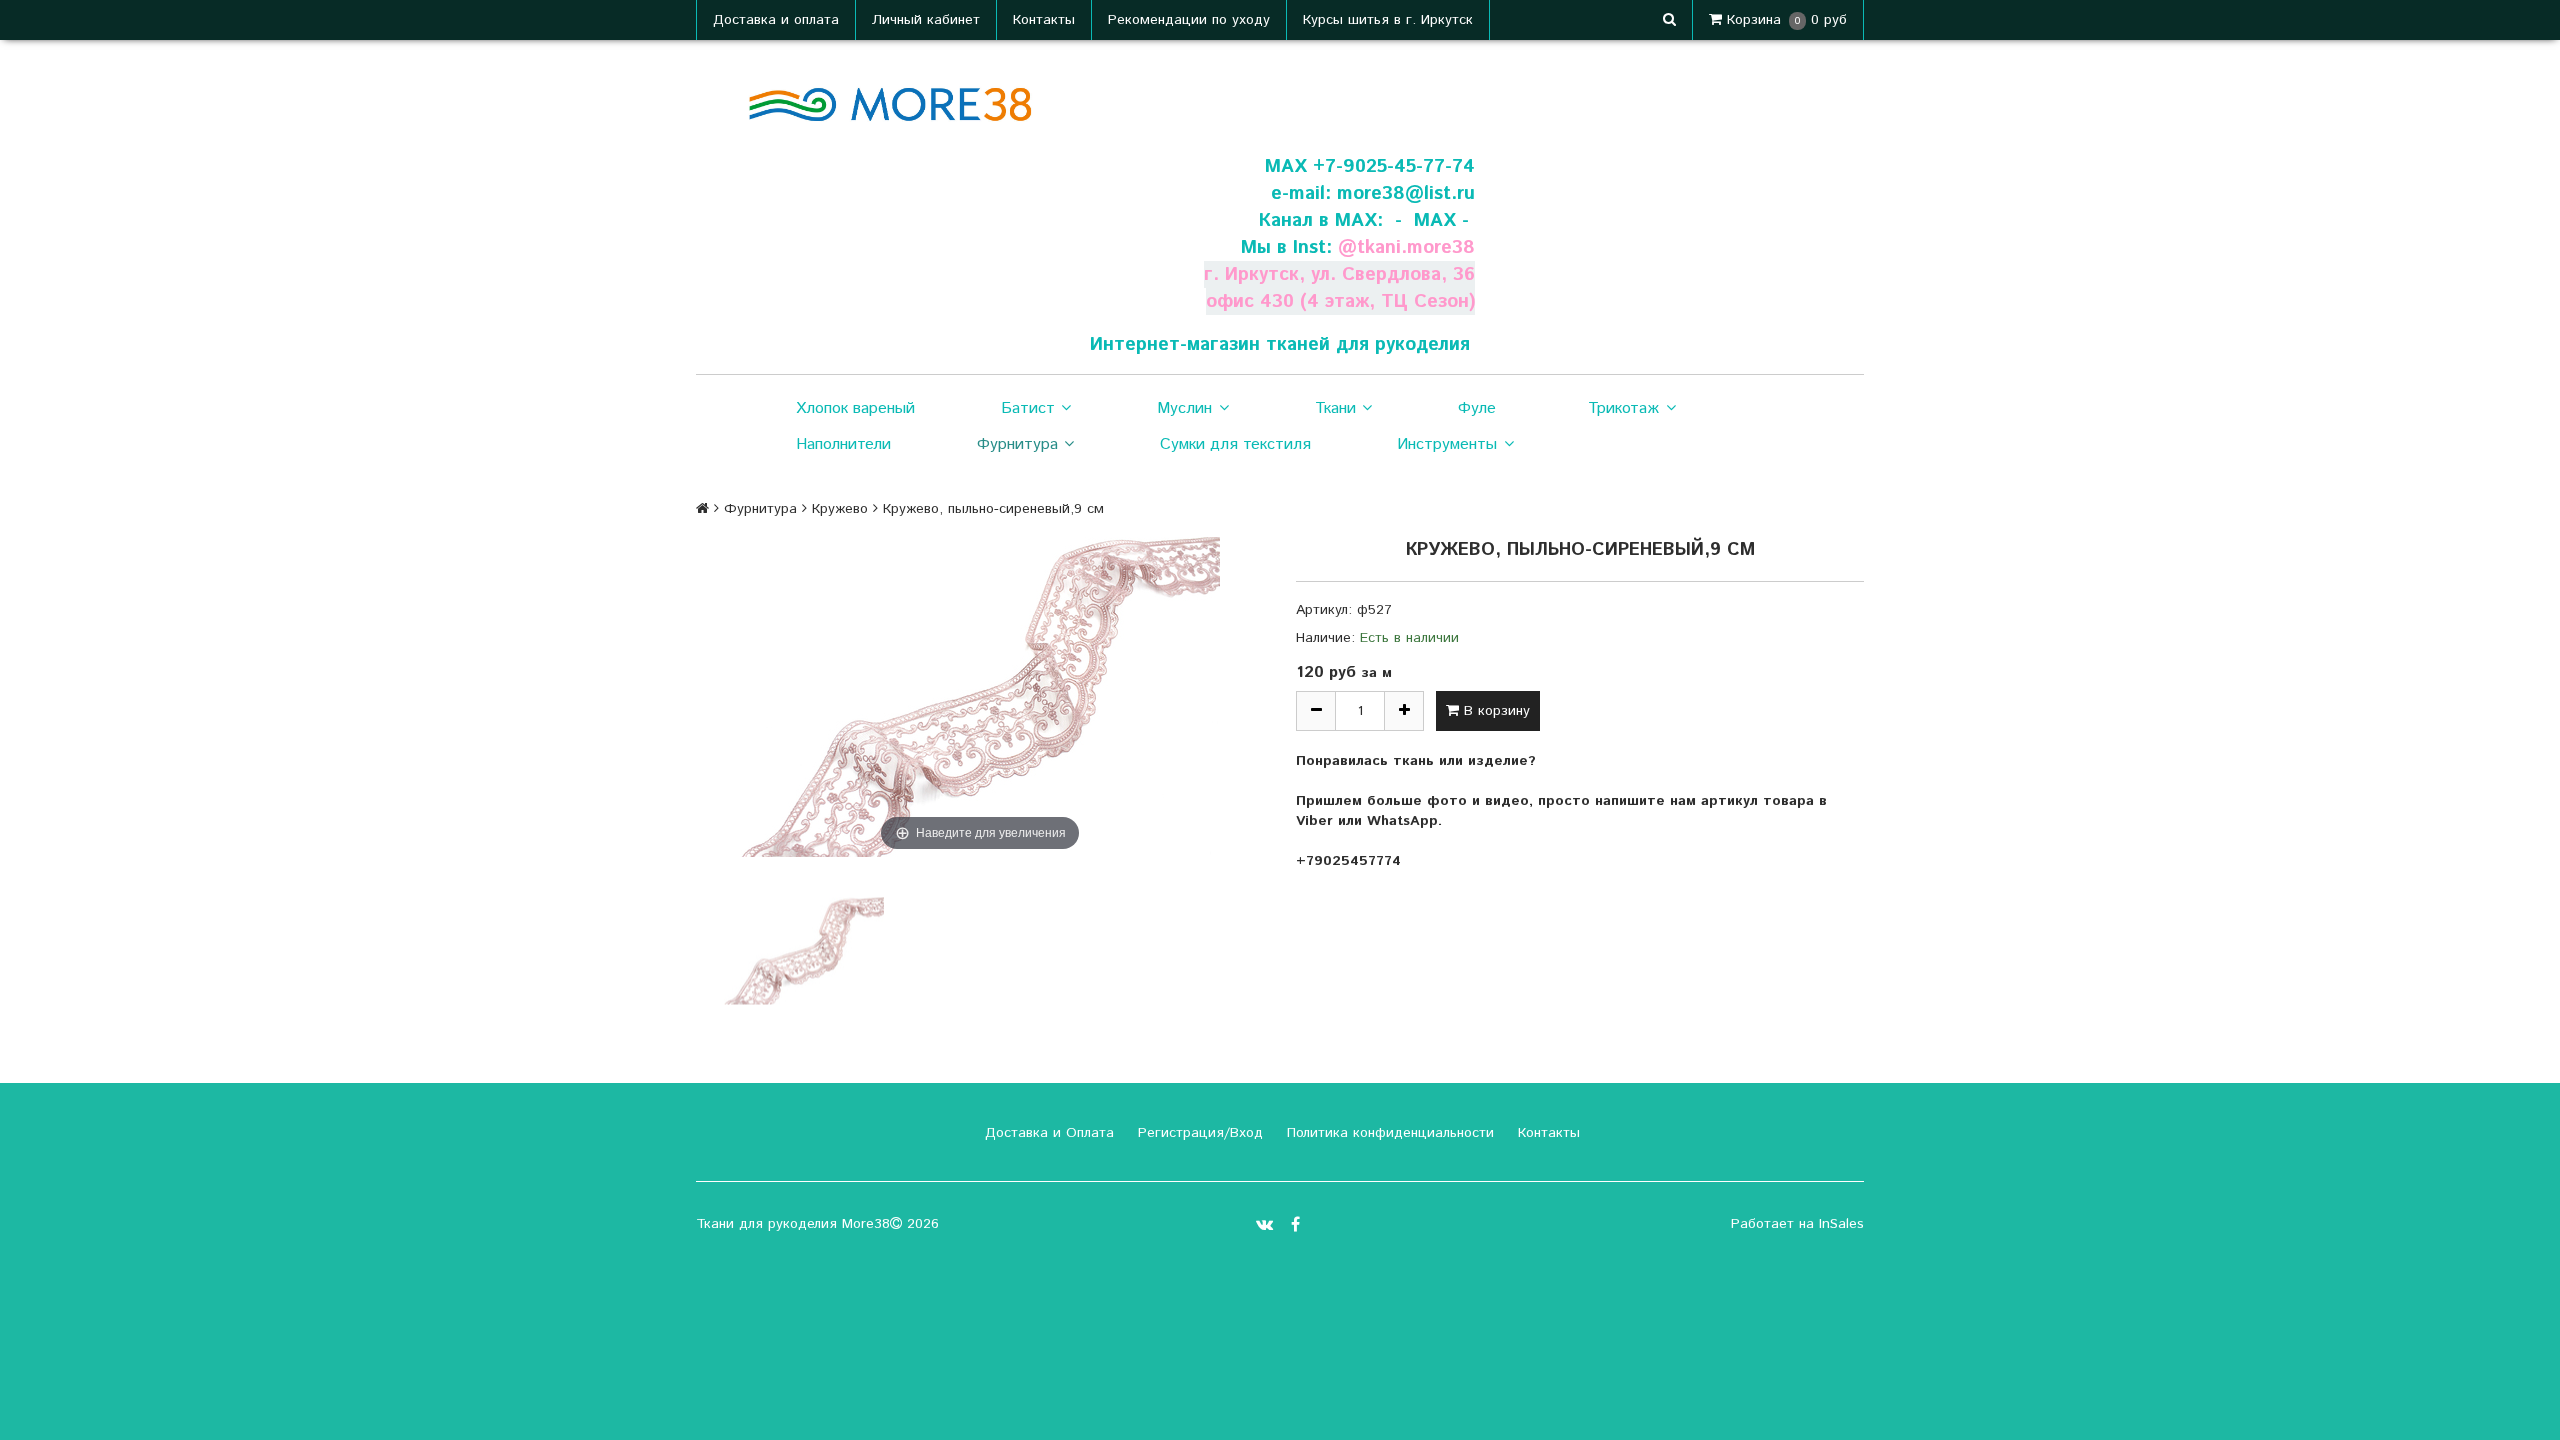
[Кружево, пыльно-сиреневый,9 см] (804, 951)
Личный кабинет (926, 20)
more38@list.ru (1406, 193)
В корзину (1494, 711)
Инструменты (1447, 444)
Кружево (840, 509)
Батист (1028, 408)
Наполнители (843, 444)
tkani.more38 (1416, 247)
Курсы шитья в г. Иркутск (1388, 20)
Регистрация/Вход (1198, 1133)
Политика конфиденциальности (1388, 1133)
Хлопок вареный (855, 408)
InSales (1841, 1224)
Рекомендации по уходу (1189, 20)
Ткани (1335, 408)
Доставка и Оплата (1047, 1133)
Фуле (1477, 408)
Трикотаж (1623, 408)
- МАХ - (1432, 220)
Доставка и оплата (776, 20)
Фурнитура (1017, 444)
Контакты (1044, 20)
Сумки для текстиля (1235, 444)
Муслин (1184, 408)
